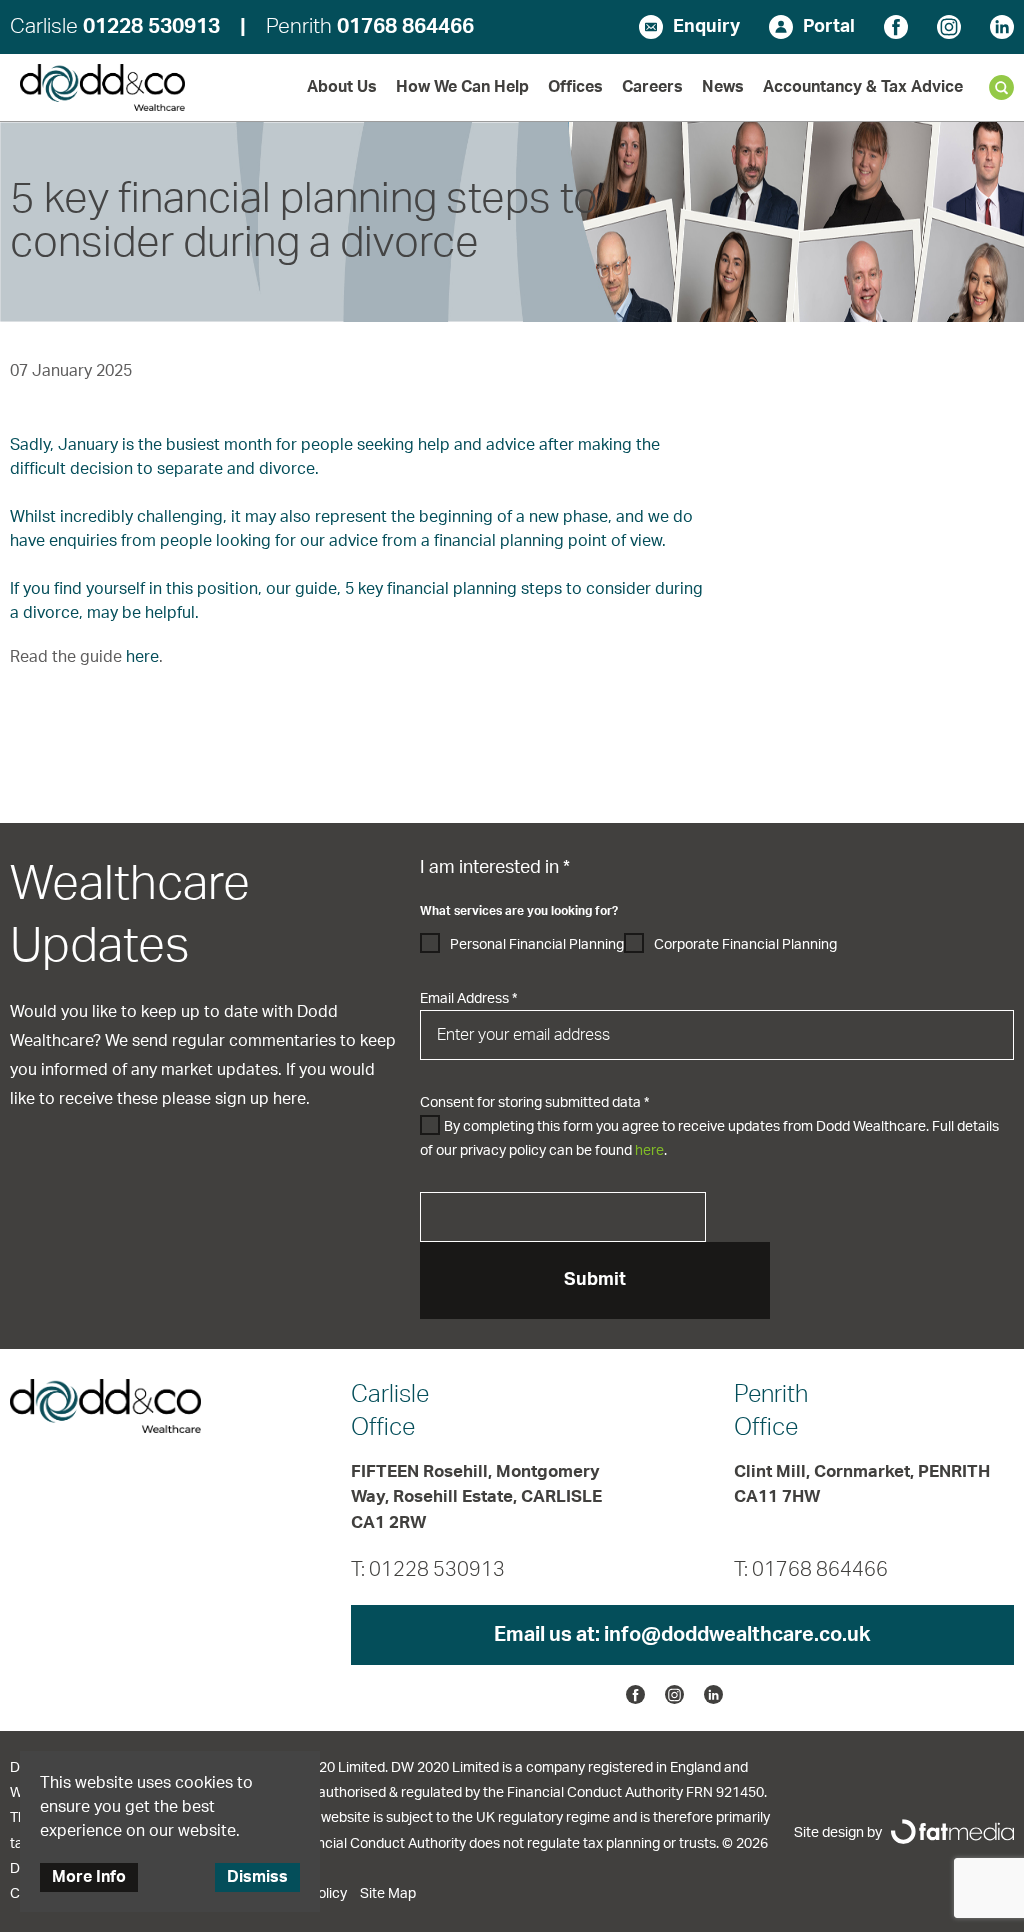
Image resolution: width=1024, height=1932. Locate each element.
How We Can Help (462, 87)
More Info (89, 1877)
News (723, 87)
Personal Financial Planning (537, 945)
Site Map (388, 1894)
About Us (342, 87)
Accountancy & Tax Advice (863, 87)
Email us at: (682, 1635)
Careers (652, 87)
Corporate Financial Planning (745, 945)
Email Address (468, 999)
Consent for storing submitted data (534, 1103)
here (142, 657)
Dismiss (257, 1877)
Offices (575, 87)
